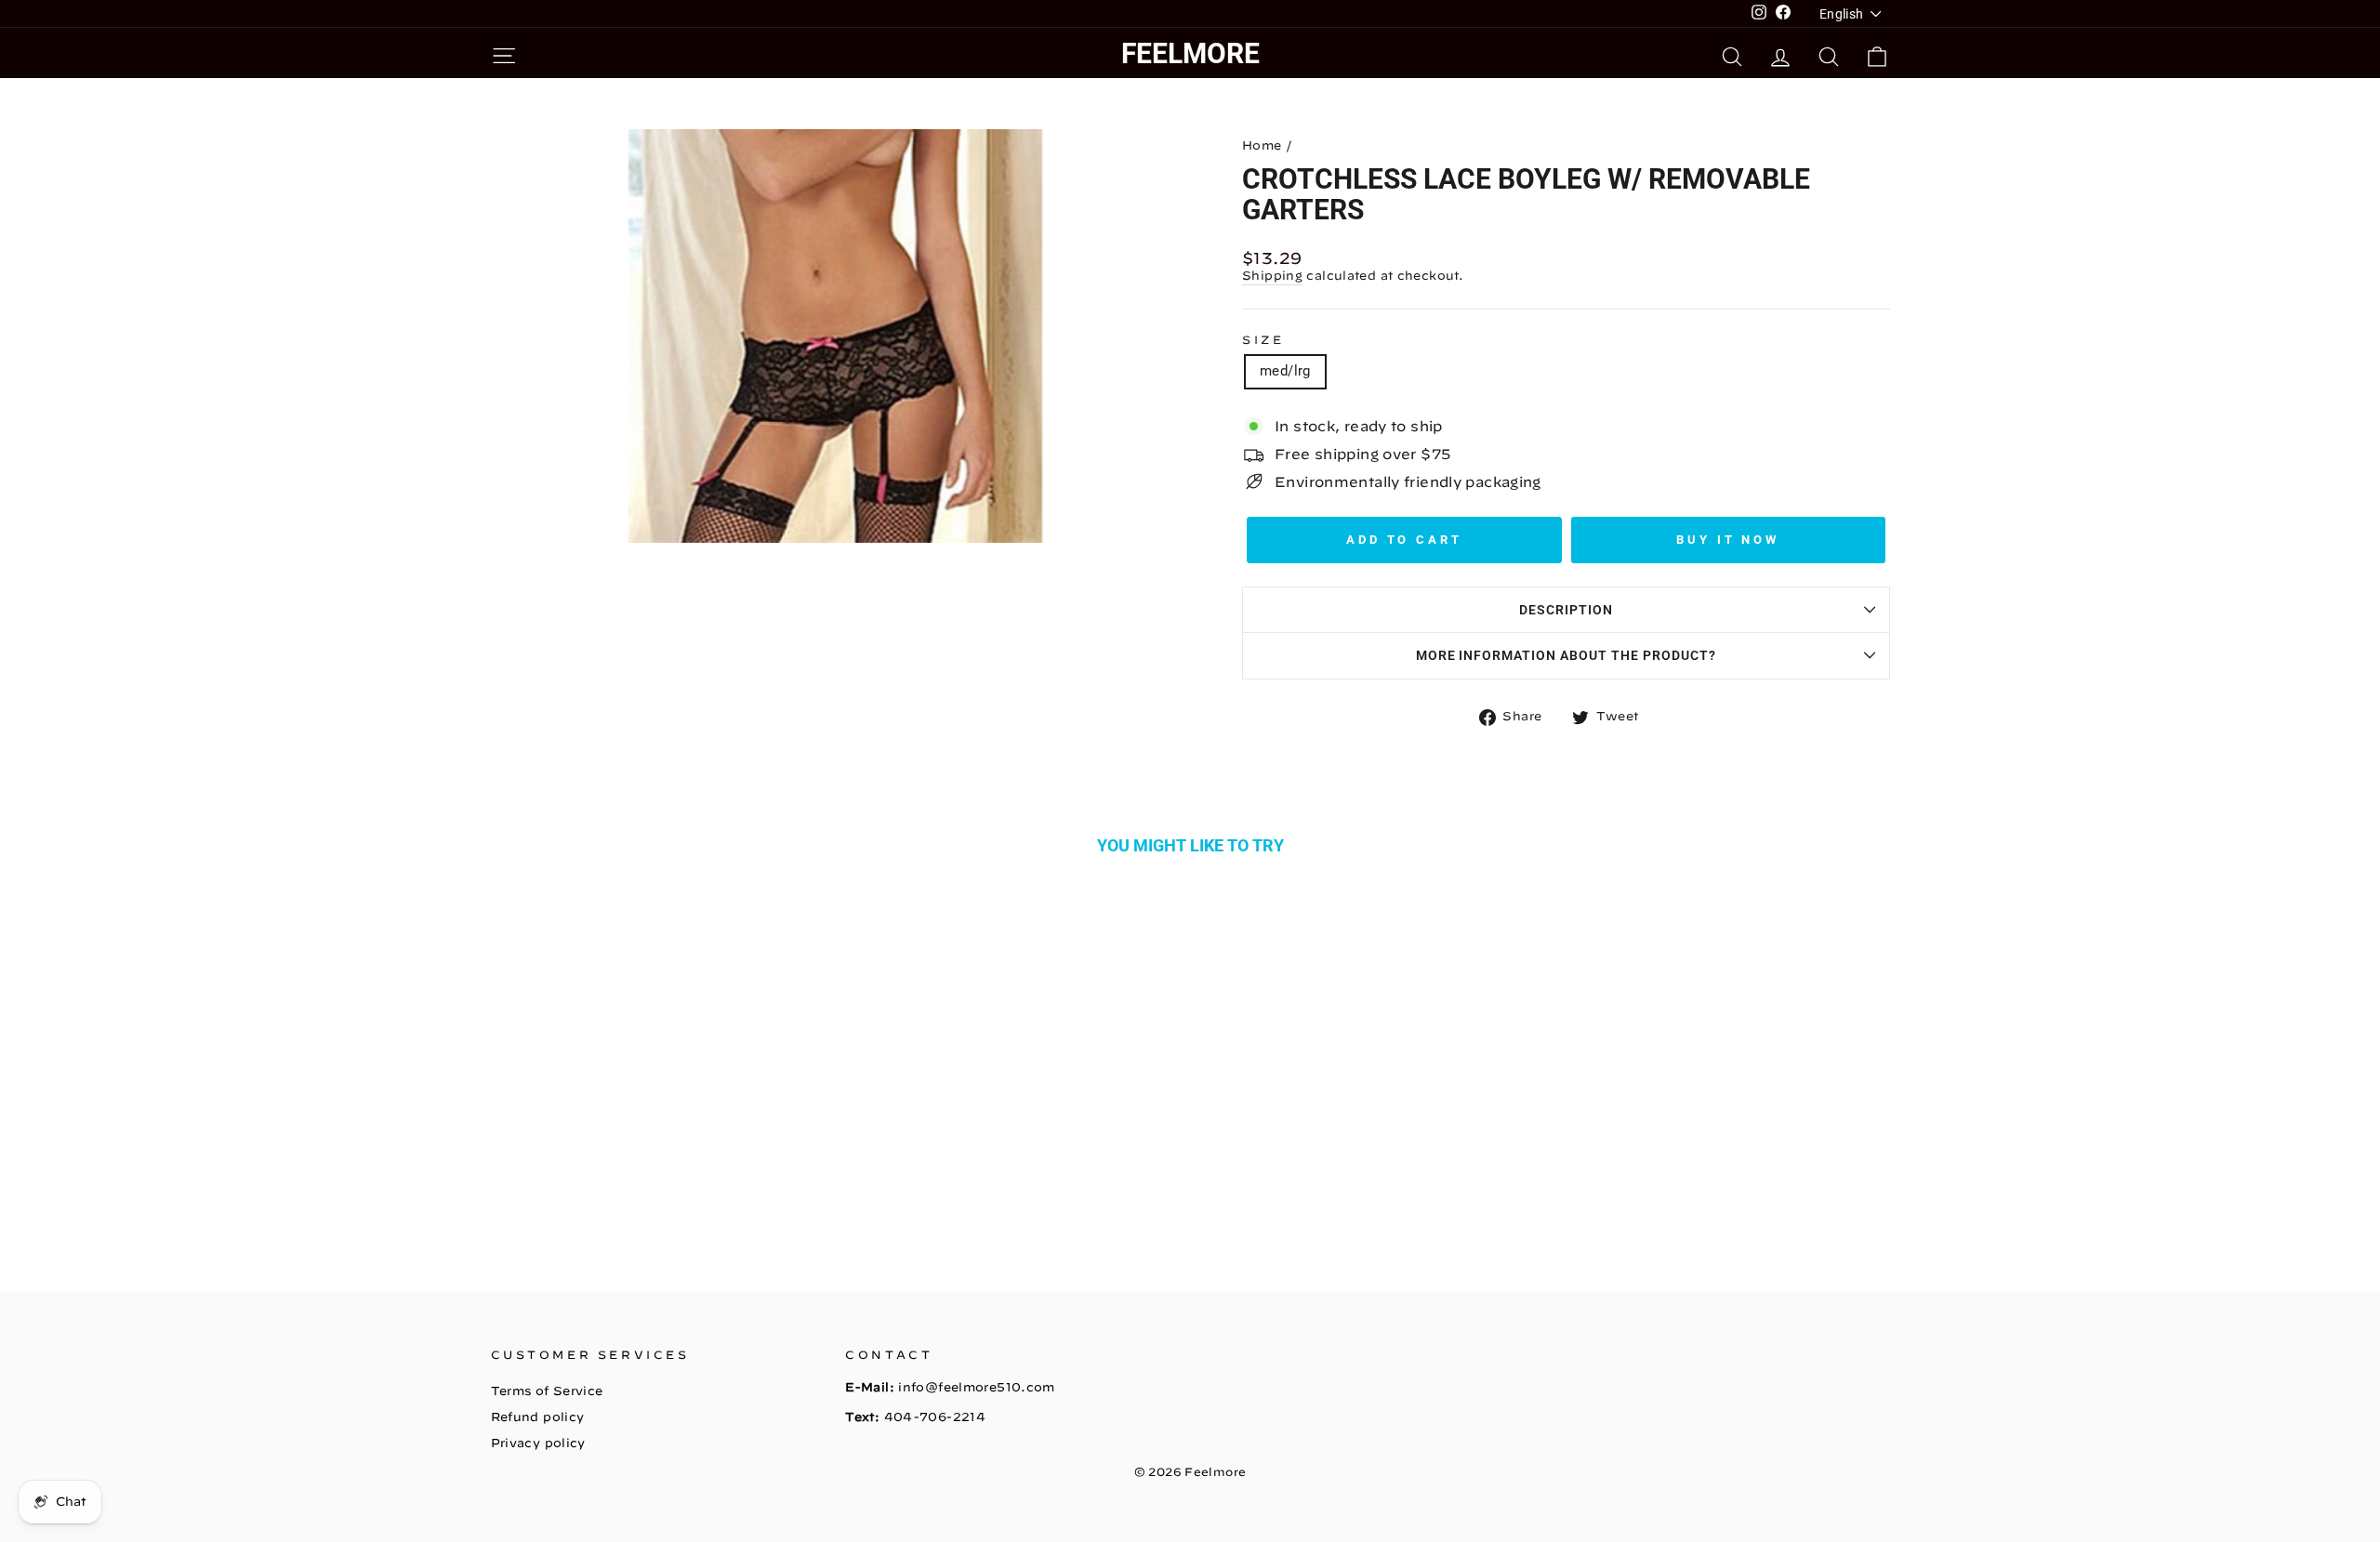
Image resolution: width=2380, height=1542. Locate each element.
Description (1566, 610)
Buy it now (1728, 540)
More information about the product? (1566, 655)
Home (1262, 145)
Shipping (1272, 276)
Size (1263, 339)
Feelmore (1190, 53)
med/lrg (1285, 371)
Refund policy (538, 1417)
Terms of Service (547, 1391)
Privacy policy (538, 1443)
